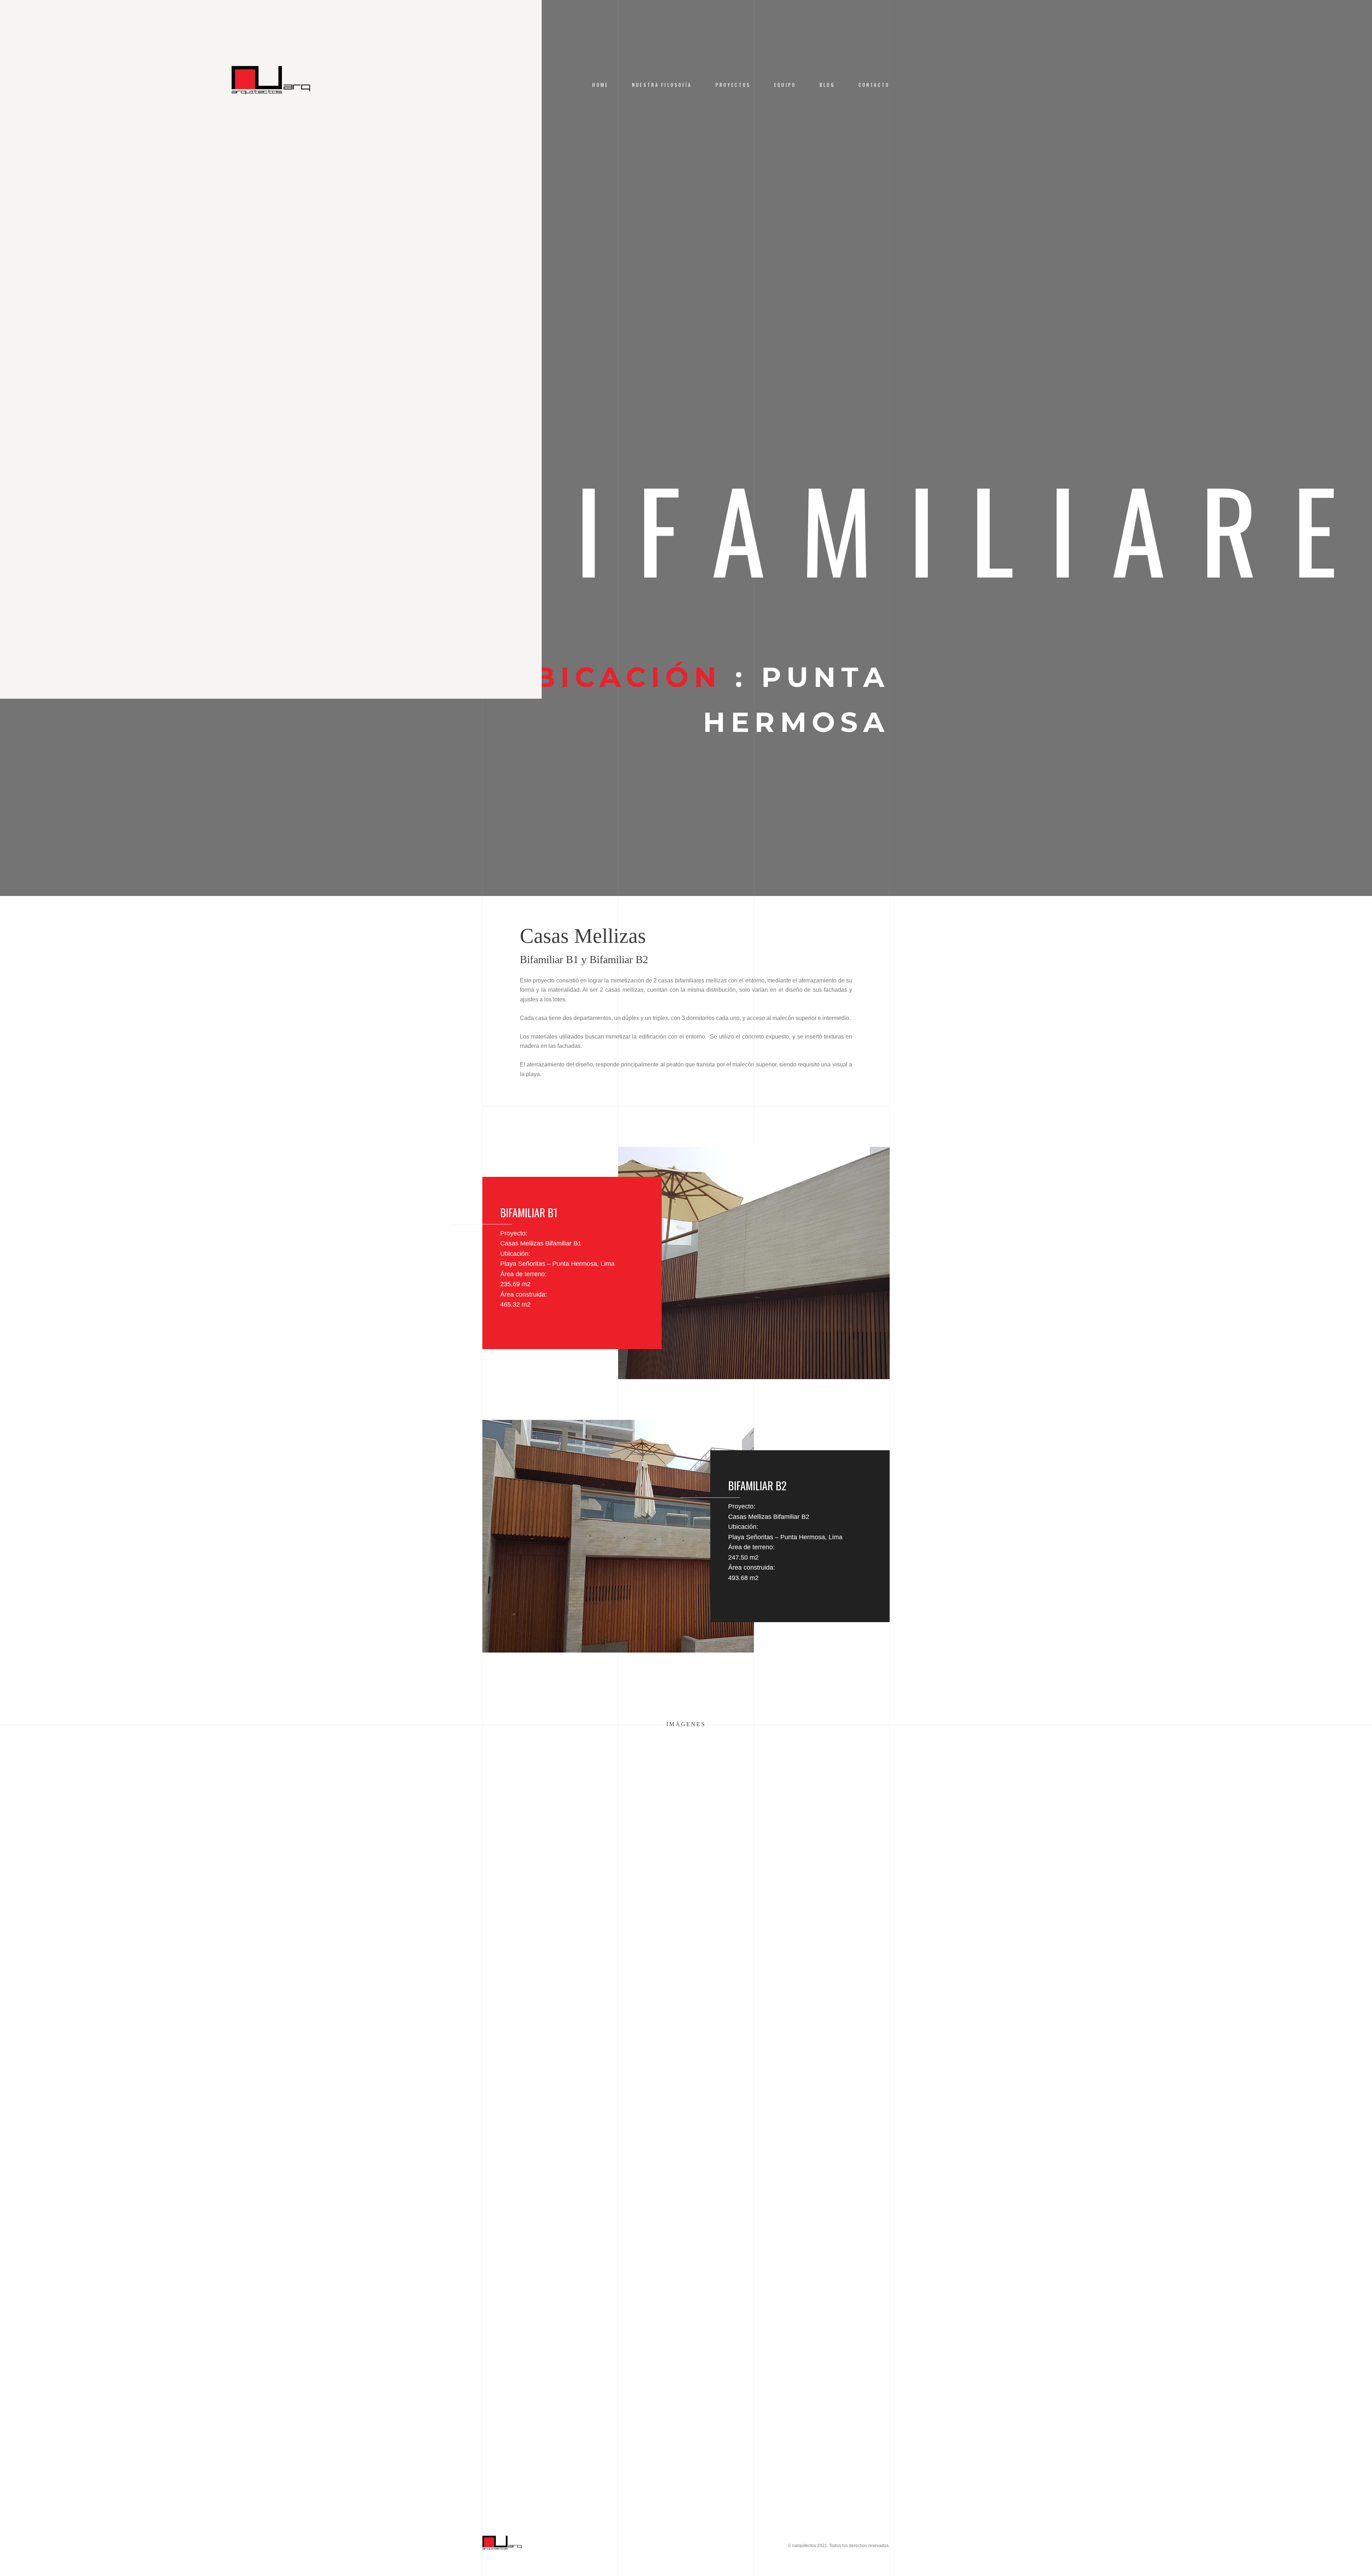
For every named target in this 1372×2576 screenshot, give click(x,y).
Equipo (785, 85)
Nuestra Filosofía (662, 85)
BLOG (827, 85)
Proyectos (733, 85)
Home (600, 85)
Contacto (874, 85)
